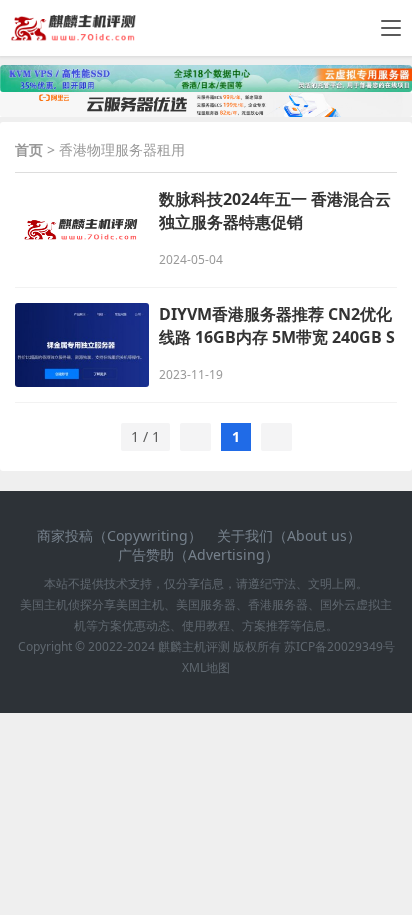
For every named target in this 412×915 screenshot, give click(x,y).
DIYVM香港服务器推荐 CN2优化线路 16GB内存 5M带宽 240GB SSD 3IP (277, 326)
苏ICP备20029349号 (338, 646)
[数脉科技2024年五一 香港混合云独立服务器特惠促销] (82, 230)
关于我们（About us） (289, 535)
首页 (29, 149)
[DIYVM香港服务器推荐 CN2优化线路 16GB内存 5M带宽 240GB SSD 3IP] (82, 345)
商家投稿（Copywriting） (119, 535)
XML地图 (206, 667)
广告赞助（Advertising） (198, 554)
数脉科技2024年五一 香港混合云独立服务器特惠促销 (275, 210)
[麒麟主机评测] (73, 34)
